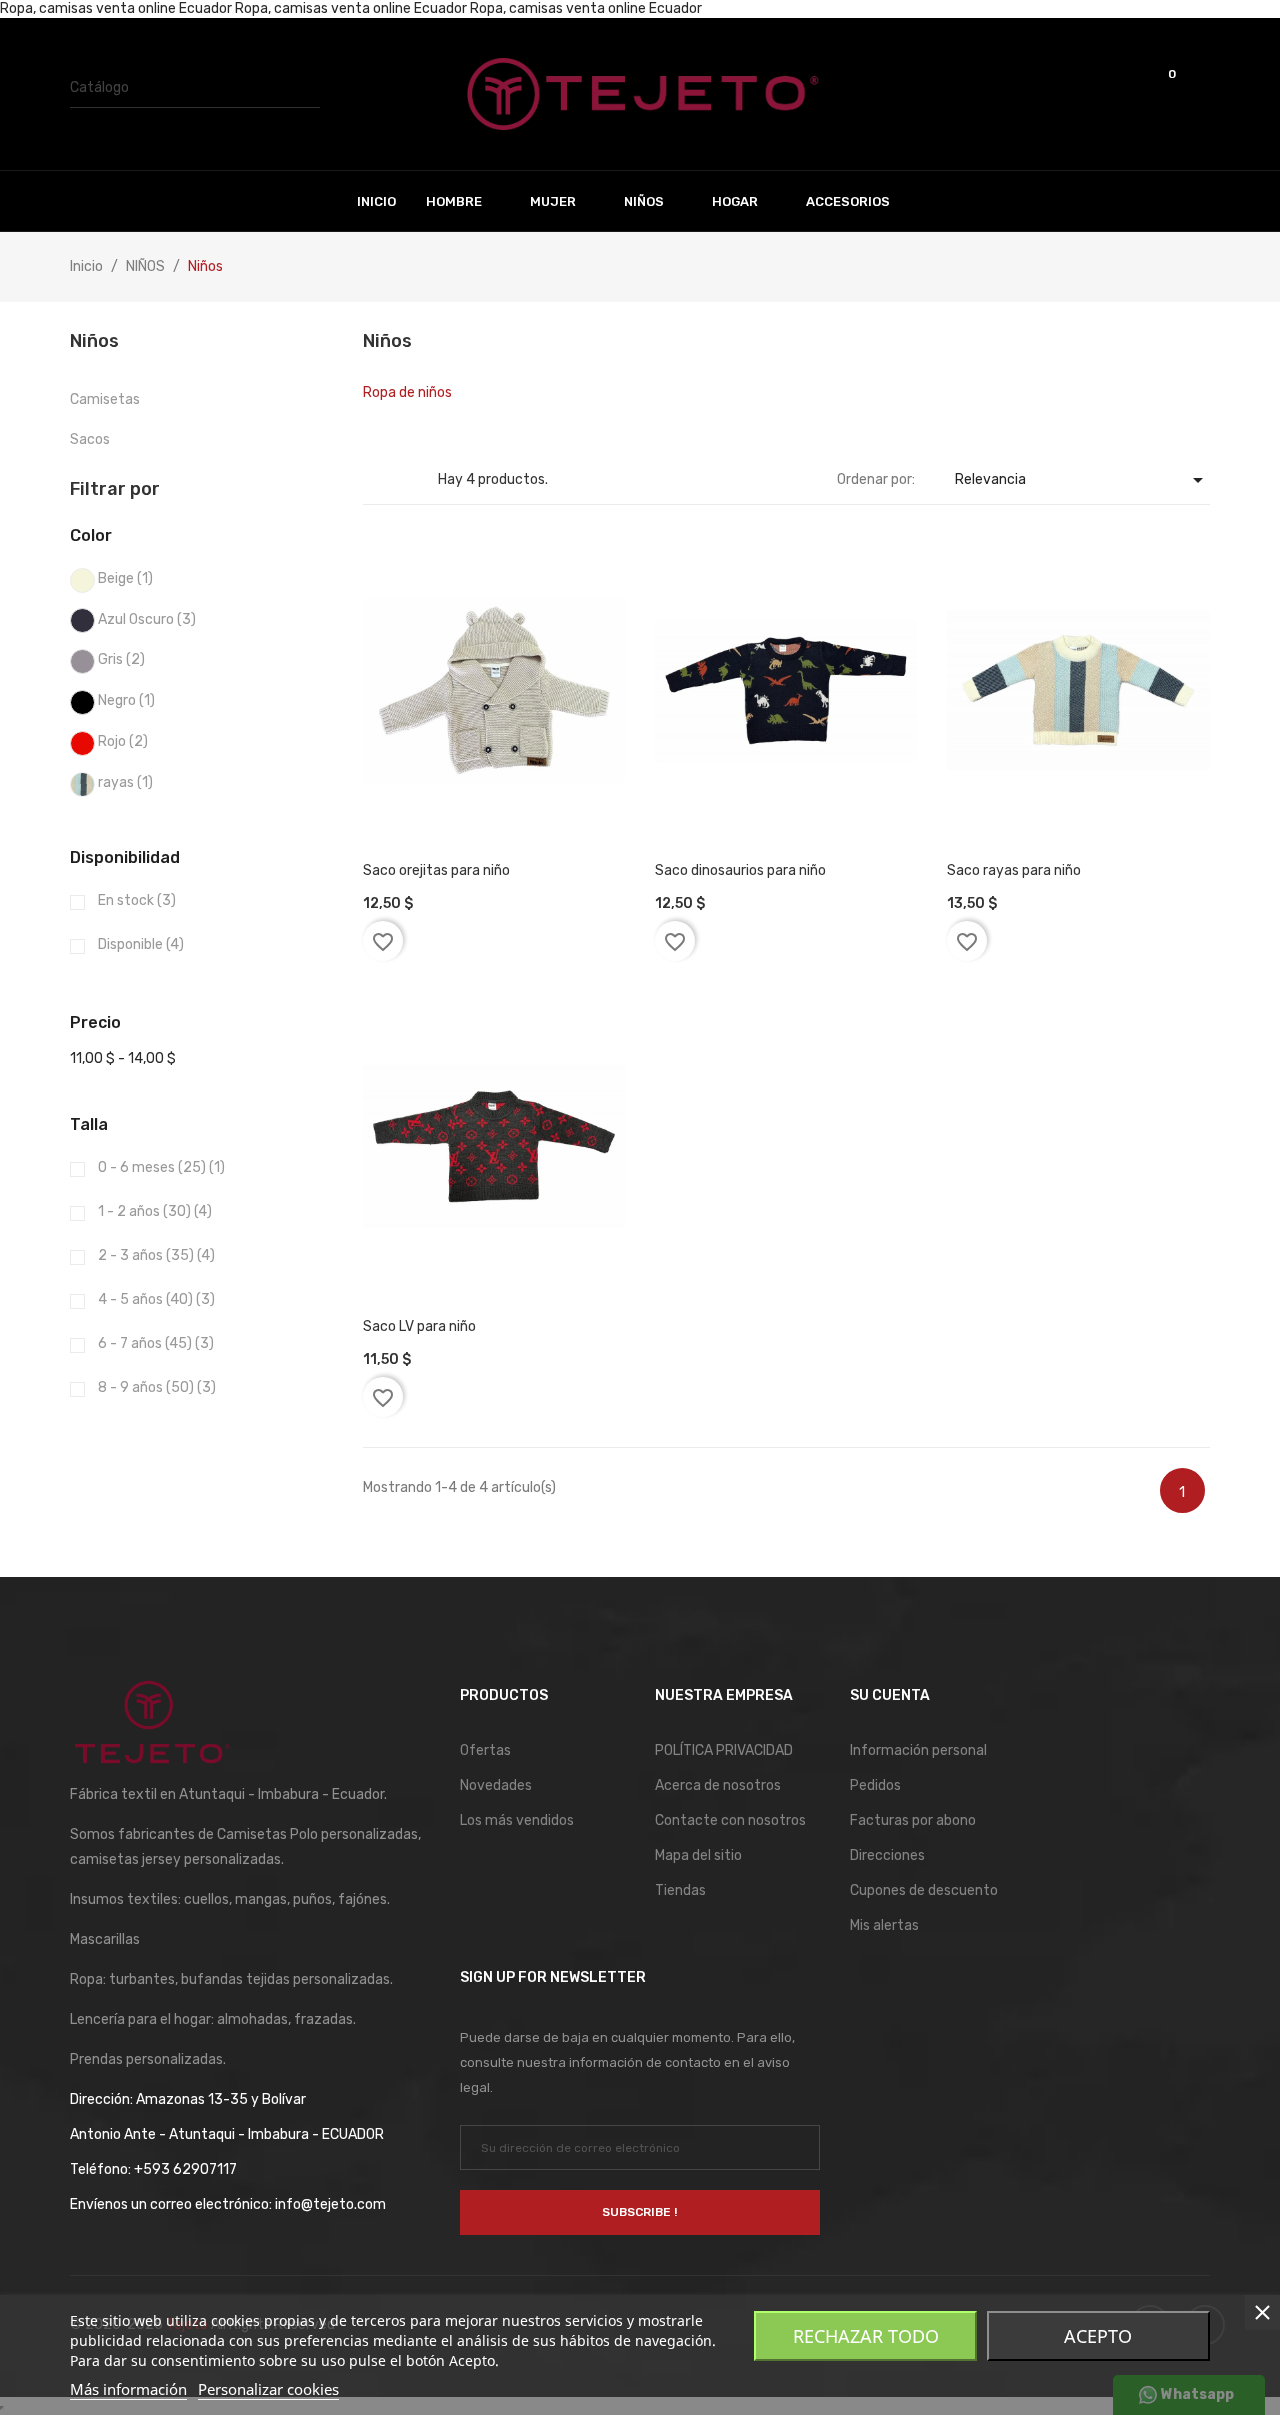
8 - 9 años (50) (157, 1387)
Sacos (90, 439)
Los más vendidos (517, 1820)
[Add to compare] (521, 788)
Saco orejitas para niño (436, 870)
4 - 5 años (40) (156, 1299)
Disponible (141, 944)
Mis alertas (884, 1925)
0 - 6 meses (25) (161, 1167)
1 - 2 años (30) (155, 1211)
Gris (121, 659)
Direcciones (887, 1855)
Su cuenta (890, 1695)
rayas (125, 782)
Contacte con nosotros (730, 1820)
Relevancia (1082, 480)
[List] (405, 480)
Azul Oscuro (147, 619)
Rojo (123, 741)
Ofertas (485, 1750)
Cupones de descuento (924, 1890)
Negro (126, 700)
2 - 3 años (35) (156, 1255)
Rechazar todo (866, 2336)
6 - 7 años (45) (156, 1343)
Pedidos (875, 1785)
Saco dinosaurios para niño (740, 870)
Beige (125, 578)
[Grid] (375, 480)
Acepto (1098, 2336)
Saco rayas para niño (1014, 870)
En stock (137, 900)
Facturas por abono (913, 1820)
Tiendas (680, 1890)
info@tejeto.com (330, 2204)
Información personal (918, 1750)
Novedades (496, 1785)
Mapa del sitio (698, 1855)
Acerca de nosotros (718, 1785)
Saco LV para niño (419, 1326)
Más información (128, 2389)
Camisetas (105, 399)
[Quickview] (466, 788)
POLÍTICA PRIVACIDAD (724, 1750)
